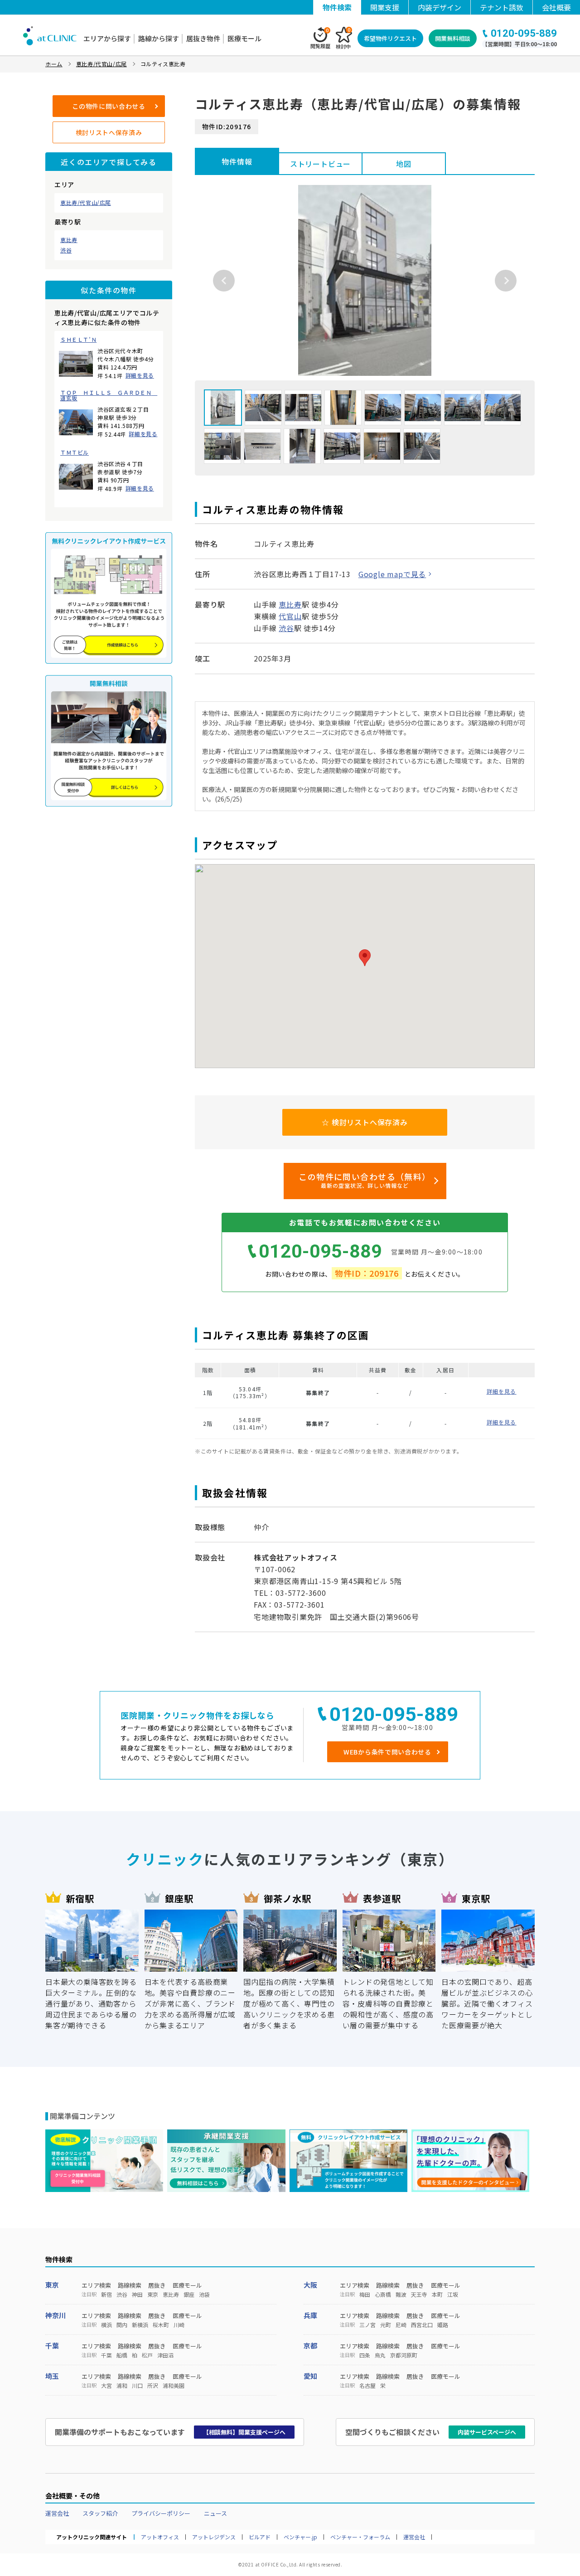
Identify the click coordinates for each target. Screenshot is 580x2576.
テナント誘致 (502, 7)
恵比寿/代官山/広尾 (86, 203)
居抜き (157, 2285)
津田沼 (165, 2355)
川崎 (179, 2325)
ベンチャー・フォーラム (360, 2537)
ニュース (215, 2513)
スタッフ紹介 (100, 2513)
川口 (137, 2386)
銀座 (189, 2294)
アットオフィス (160, 2537)
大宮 (106, 2386)
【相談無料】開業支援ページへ (244, 2432)
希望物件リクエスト (390, 38)
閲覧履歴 (320, 38)
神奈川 (56, 2315)
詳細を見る (140, 375)
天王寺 (419, 2294)
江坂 (453, 2294)
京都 (310, 2345)
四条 (365, 2355)
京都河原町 (404, 2355)
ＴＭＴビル (75, 452)
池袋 (204, 2294)
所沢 (153, 2386)
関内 (122, 2325)
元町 (386, 2325)
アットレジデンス (214, 2537)
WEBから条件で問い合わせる (387, 1752)
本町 (437, 2294)
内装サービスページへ (487, 2432)
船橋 (122, 2355)
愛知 (310, 2376)
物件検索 (337, 7)
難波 (401, 2294)
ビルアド (260, 2537)
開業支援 (385, 7)
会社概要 (556, 7)
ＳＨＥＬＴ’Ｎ (78, 340)
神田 (137, 2294)
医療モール (244, 38)
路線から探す (159, 38)
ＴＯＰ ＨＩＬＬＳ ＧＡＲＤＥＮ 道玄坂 (109, 395)
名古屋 (367, 2386)
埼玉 (52, 2376)
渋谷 (66, 250)
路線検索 (130, 2285)
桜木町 (161, 2325)
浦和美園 (174, 2386)
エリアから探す (107, 38)
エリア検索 (96, 2285)
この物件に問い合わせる (109, 106)
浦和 (122, 2386)
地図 (404, 164)
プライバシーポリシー (161, 2513)
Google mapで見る (392, 574)
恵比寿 (69, 240)
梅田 (365, 2294)
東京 (52, 2285)
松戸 (147, 2355)
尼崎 (401, 2325)
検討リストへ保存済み (109, 132)
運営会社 (57, 2513)
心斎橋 (383, 2294)
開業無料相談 (453, 38)
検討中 (343, 38)
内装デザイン (440, 7)
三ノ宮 (367, 2325)
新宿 (106, 2294)
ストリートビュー (320, 164)
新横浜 (140, 2325)
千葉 (52, 2345)
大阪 (310, 2285)
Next (506, 281)
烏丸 (380, 2355)
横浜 (106, 2325)
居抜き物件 (203, 38)
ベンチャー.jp (300, 2537)
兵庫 (310, 2315)
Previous (224, 281)
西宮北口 (422, 2325)
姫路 (443, 2325)
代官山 (290, 616)
